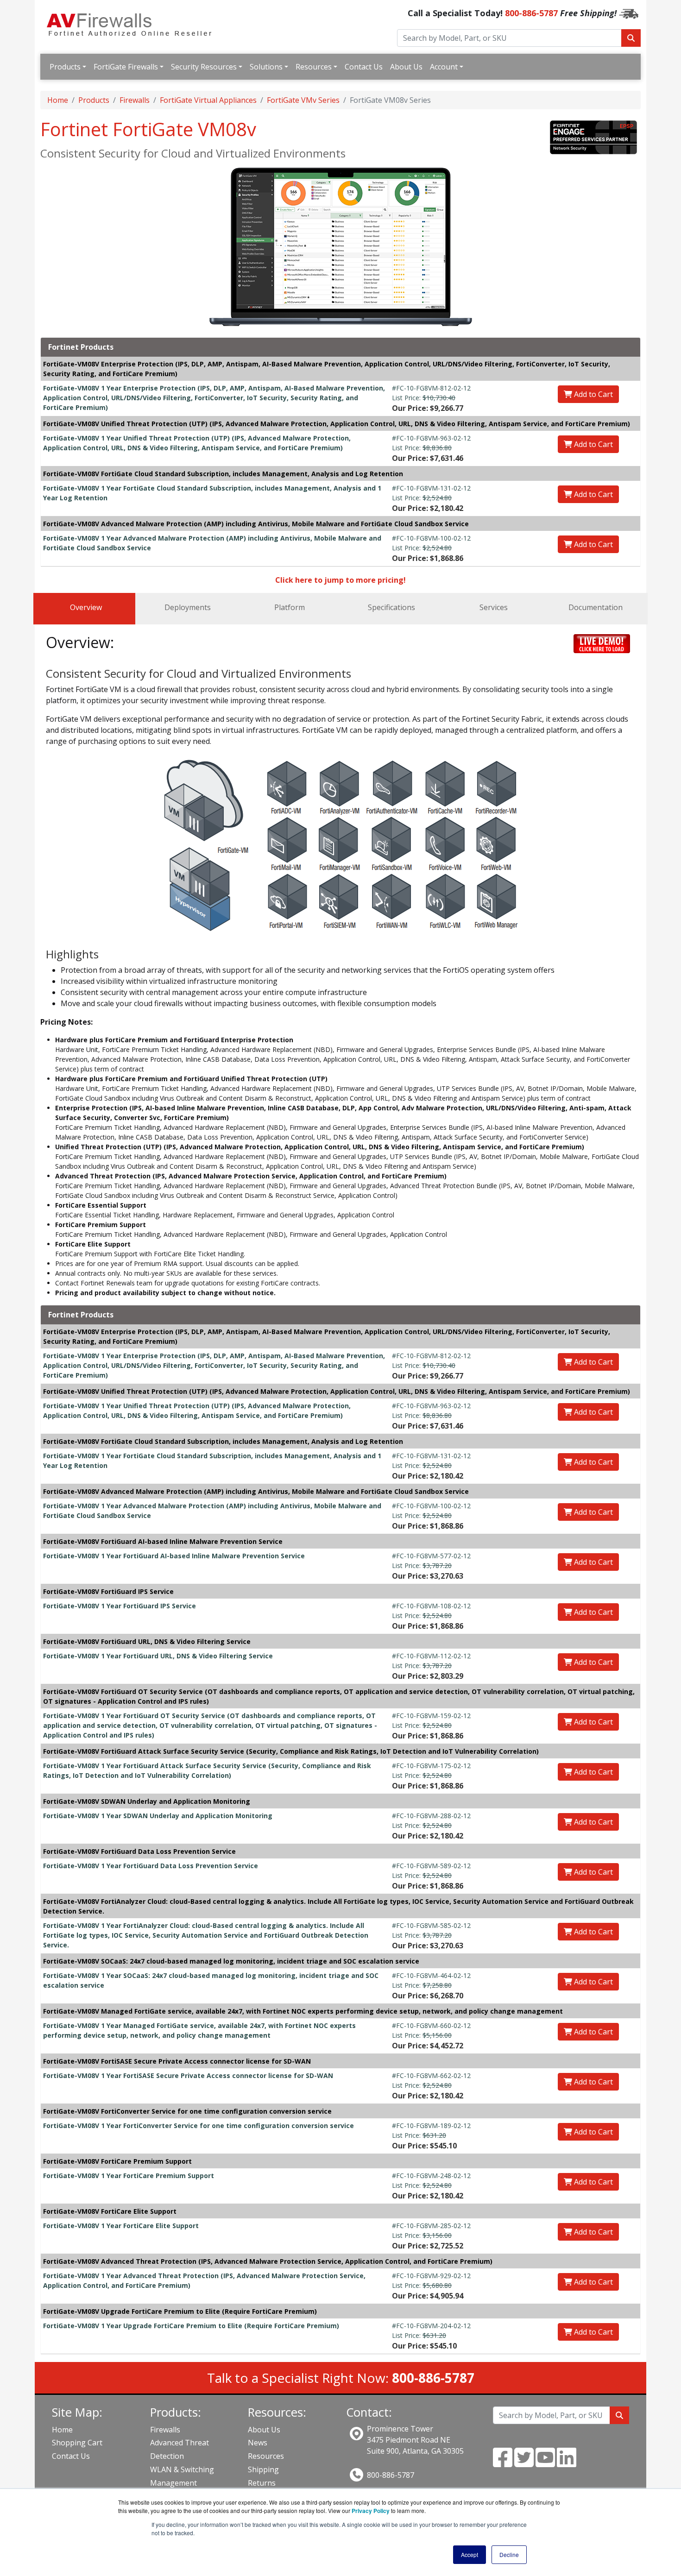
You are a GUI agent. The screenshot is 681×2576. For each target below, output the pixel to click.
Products (65, 67)
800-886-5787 (531, 13)
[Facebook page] (503, 2463)
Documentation (596, 607)
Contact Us (364, 67)
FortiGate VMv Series (303, 100)
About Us (406, 67)
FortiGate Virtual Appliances (208, 100)
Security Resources (204, 67)
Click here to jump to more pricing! (340, 580)
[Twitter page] (524, 2463)
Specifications (391, 607)
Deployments (188, 607)
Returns (262, 2483)
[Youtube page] (545, 2463)
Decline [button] (509, 2554)
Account (444, 67)
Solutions (266, 67)
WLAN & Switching (182, 2469)
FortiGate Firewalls (126, 67)
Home (58, 100)
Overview (86, 607)
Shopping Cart (77, 2443)
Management (173, 2483)
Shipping (263, 2469)
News (258, 2443)
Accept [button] (470, 2554)
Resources (314, 67)
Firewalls (135, 100)
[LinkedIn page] (567, 2463)
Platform (290, 607)
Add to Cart (593, 394)
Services (494, 607)
